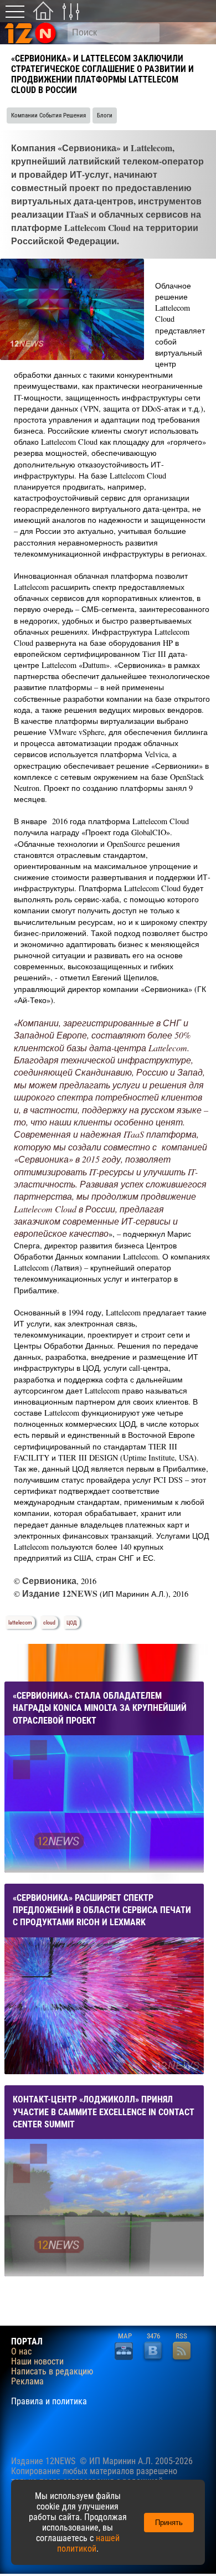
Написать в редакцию (52, 2372)
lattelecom (20, 1623)
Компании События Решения (48, 115)
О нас (21, 2352)
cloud (49, 1623)
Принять (169, 2523)
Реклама (27, 2382)
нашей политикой (88, 2543)
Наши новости (37, 2362)
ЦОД (72, 1623)
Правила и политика (49, 2402)
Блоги (105, 115)
